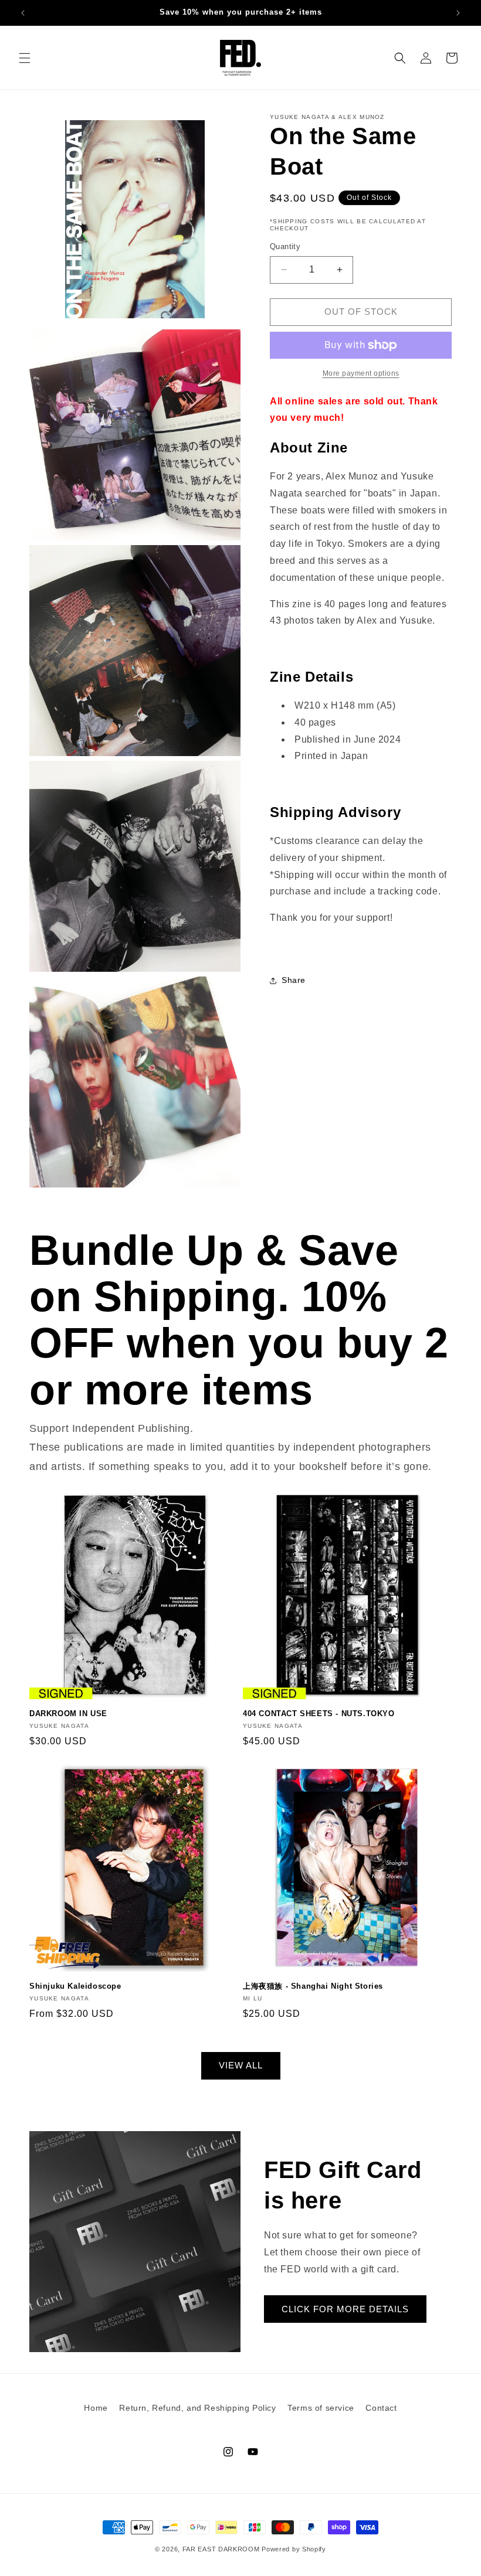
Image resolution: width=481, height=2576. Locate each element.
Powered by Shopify (294, 2549)
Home (96, 2408)
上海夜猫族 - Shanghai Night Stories (313, 1986)
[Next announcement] (458, 13)
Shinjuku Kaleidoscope (75, 1986)
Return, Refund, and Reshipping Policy (197, 2408)
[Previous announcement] (23, 13)
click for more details (345, 2309)
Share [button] (294, 980)
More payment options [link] (361, 373)
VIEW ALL (241, 2065)
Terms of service (321, 2408)
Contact (381, 2408)
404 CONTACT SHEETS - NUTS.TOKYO (319, 1714)
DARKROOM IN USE (68, 1714)
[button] (25, 58)
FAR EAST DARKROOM (221, 2549)
